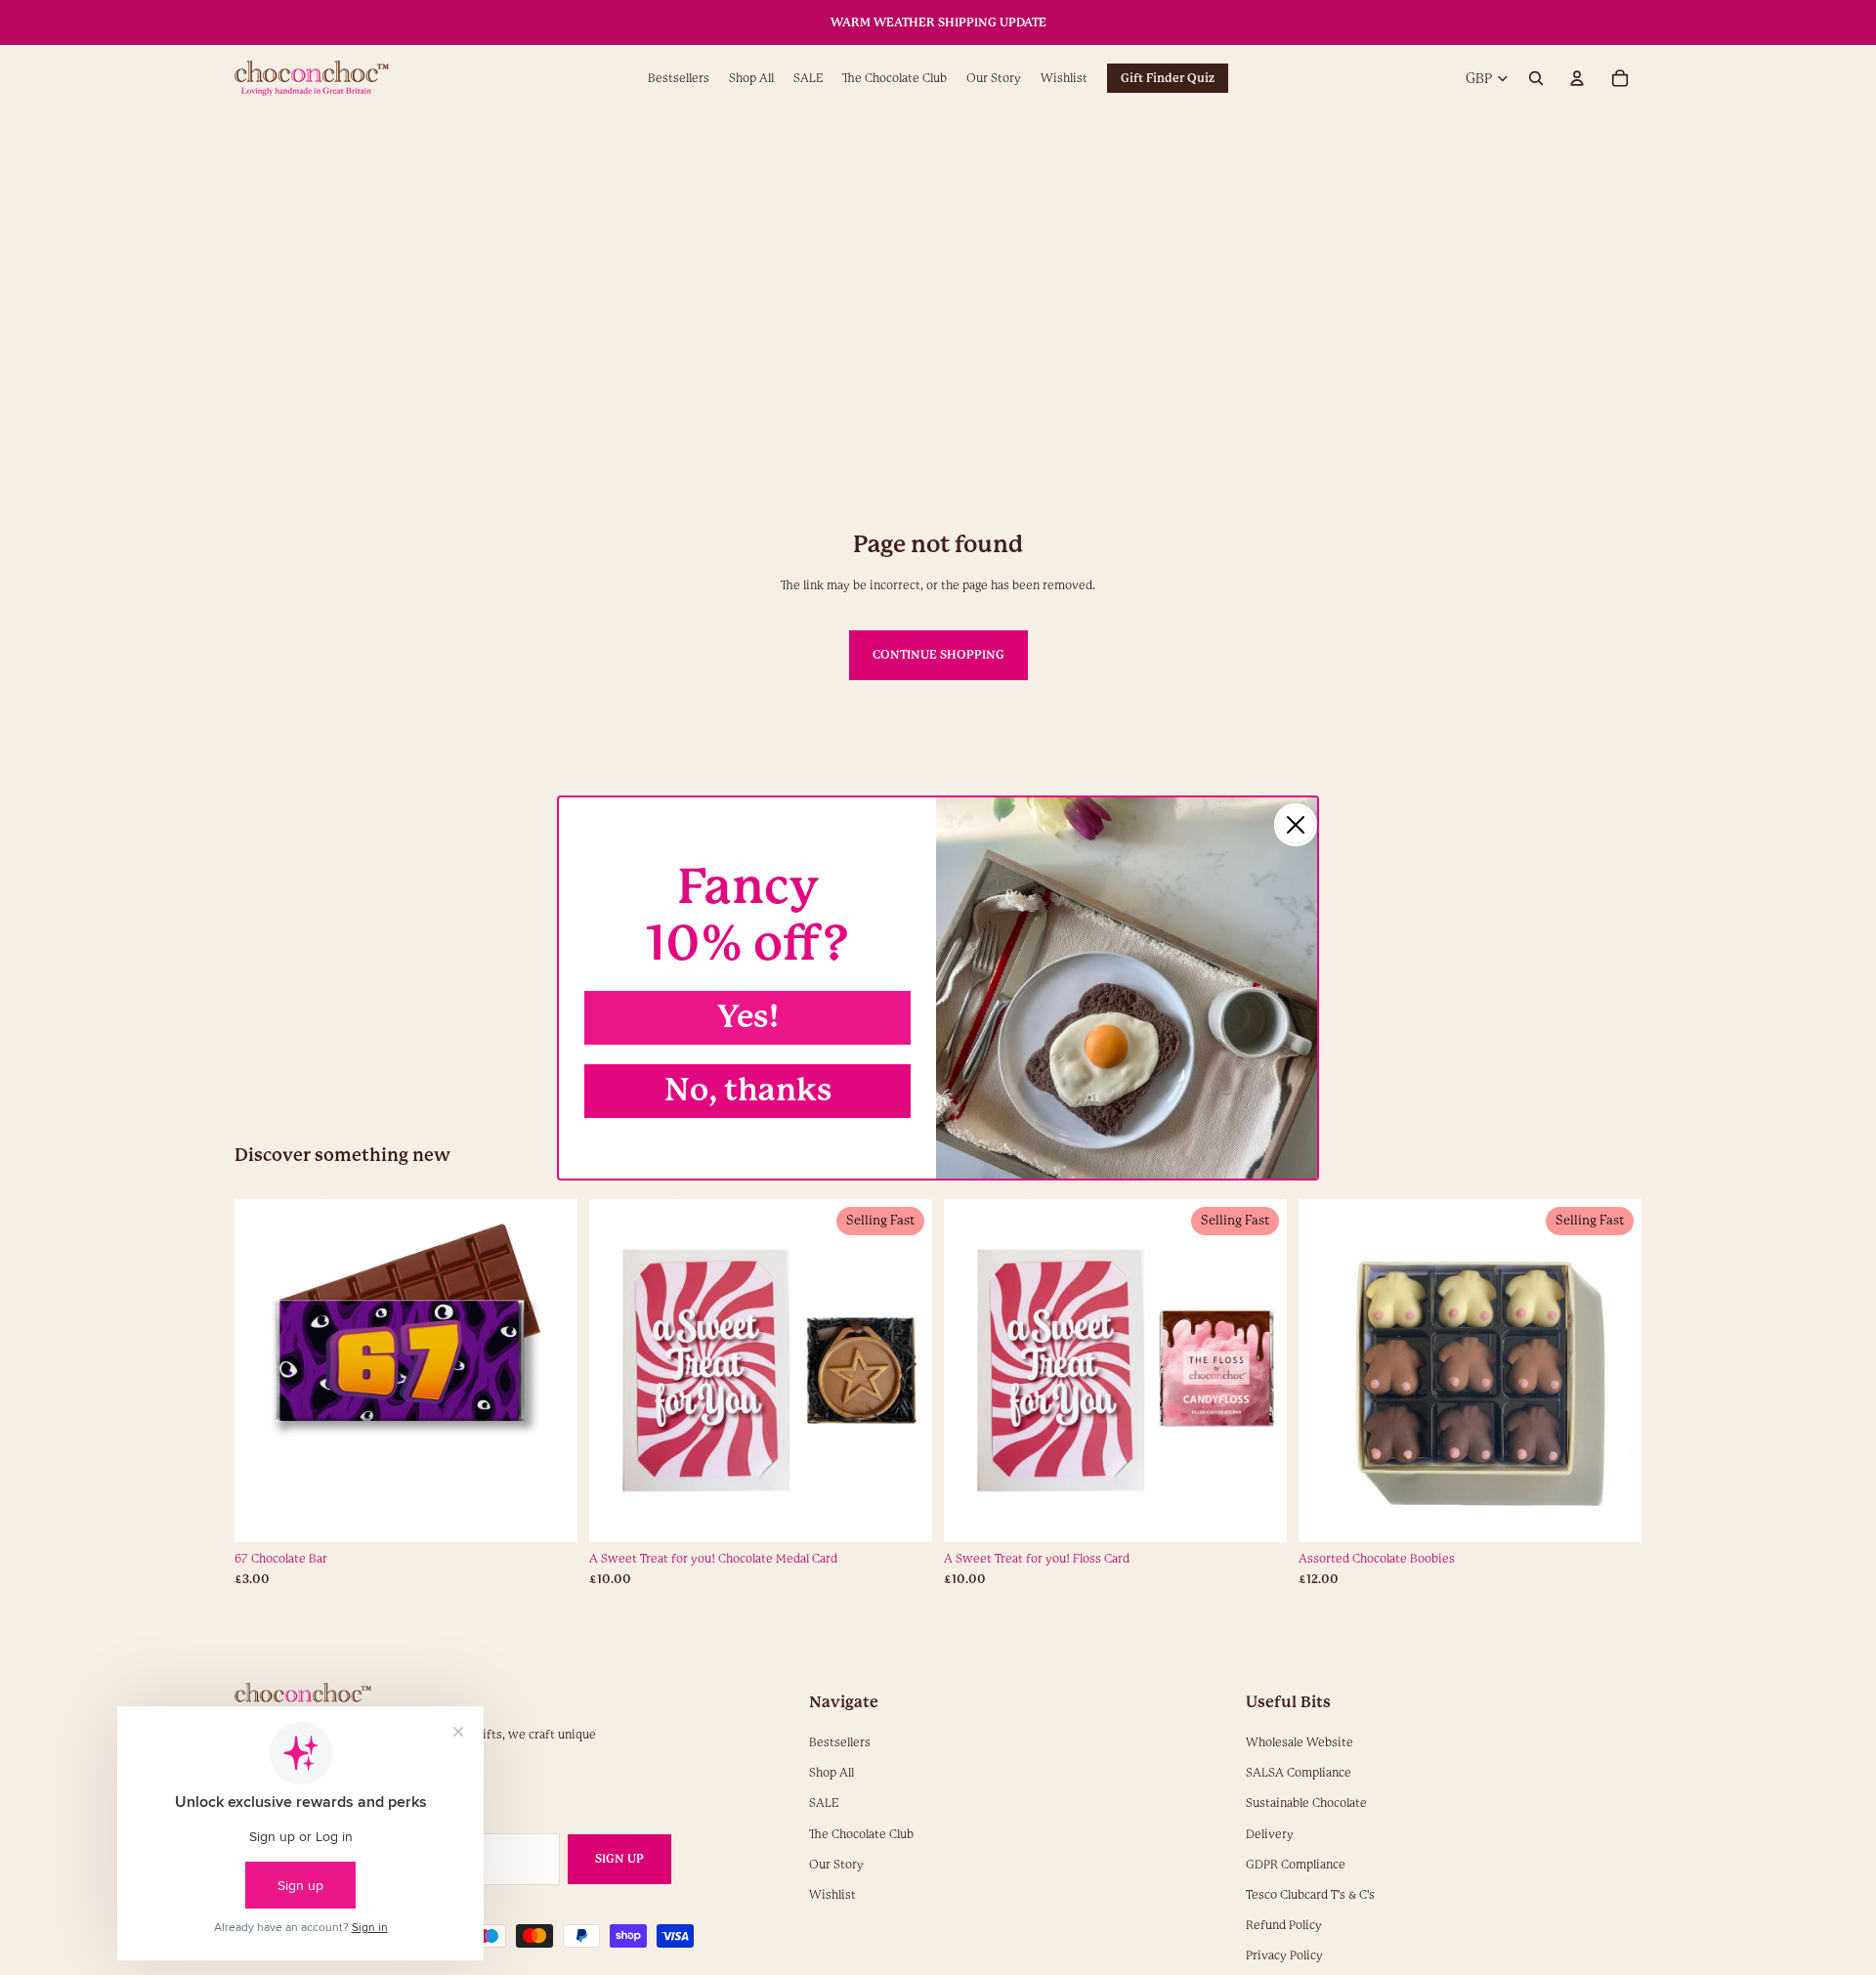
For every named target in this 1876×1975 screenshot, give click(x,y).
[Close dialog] (1296, 825)
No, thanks (748, 1090)
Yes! (748, 1017)
